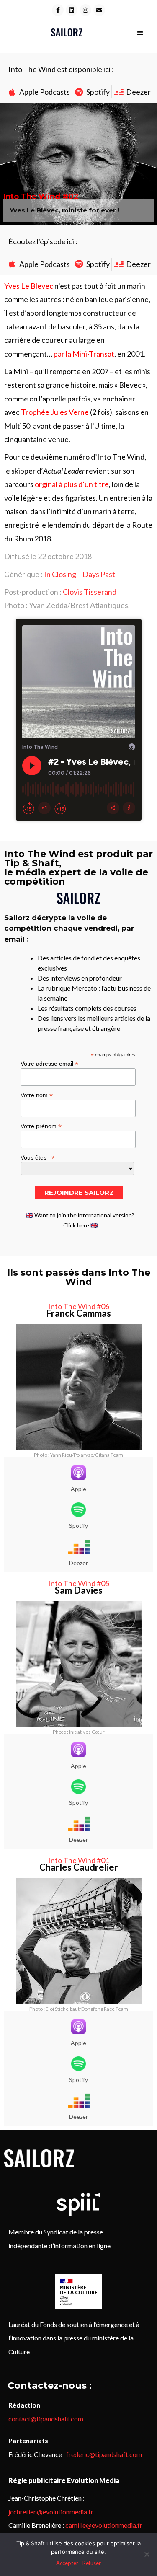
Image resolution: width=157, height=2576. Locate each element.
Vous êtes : (38, 1157)
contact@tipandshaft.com (46, 2419)
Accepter (67, 2563)
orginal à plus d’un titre (72, 484)
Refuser (92, 2563)
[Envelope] (99, 10)
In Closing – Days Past (80, 574)
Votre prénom (41, 1126)
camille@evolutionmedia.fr (104, 2525)
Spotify (78, 1526)
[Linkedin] (72, 10)
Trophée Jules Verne (55, 412)
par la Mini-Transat (84, 354)
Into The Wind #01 (79, 1860)
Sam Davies (79, 1590)
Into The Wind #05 (79, 1583)
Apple (78, 1489)
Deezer (78, 1563)
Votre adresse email (49, 1063)
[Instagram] (85, 10)
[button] (140, 32)
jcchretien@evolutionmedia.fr (51, 2512)
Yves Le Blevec (29, 286)
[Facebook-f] (58, 10)
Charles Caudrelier (79, 1867)
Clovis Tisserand (90, 592)
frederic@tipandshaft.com (104, 2454)
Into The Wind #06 (79, 1306)
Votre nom (37, 1095)
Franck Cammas (78, 1313)
